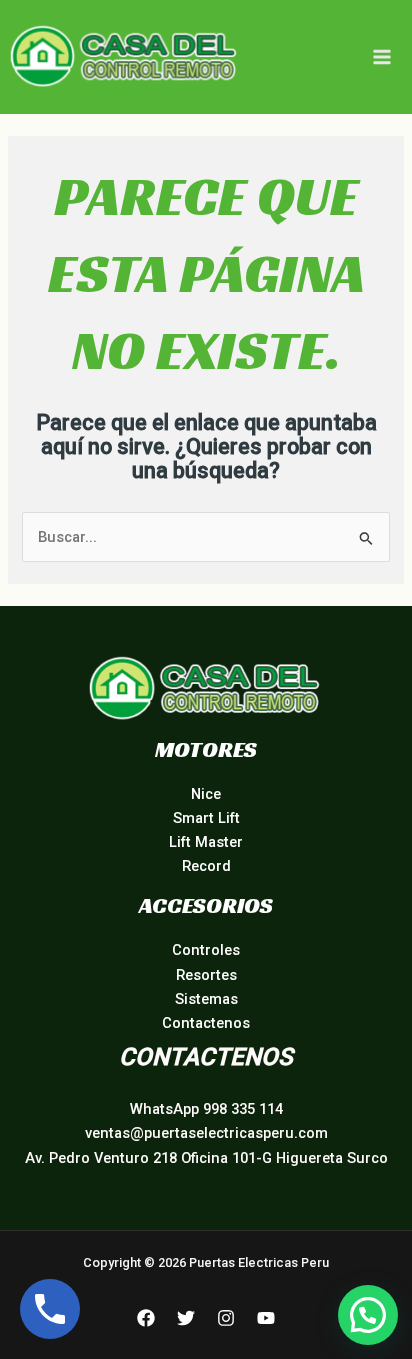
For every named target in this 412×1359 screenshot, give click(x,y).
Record (206, 866)
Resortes (206, 975)
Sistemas (206, 999)
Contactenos (206, 1023)
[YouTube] (266, 1318)
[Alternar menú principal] (382, 57)
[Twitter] (186, 1318)
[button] (368, 1315)
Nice (206, 794)
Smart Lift (206, 818)
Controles (206, 950)
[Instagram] (226, 1318)
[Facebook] (146, 1318)
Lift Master (206, 842)
